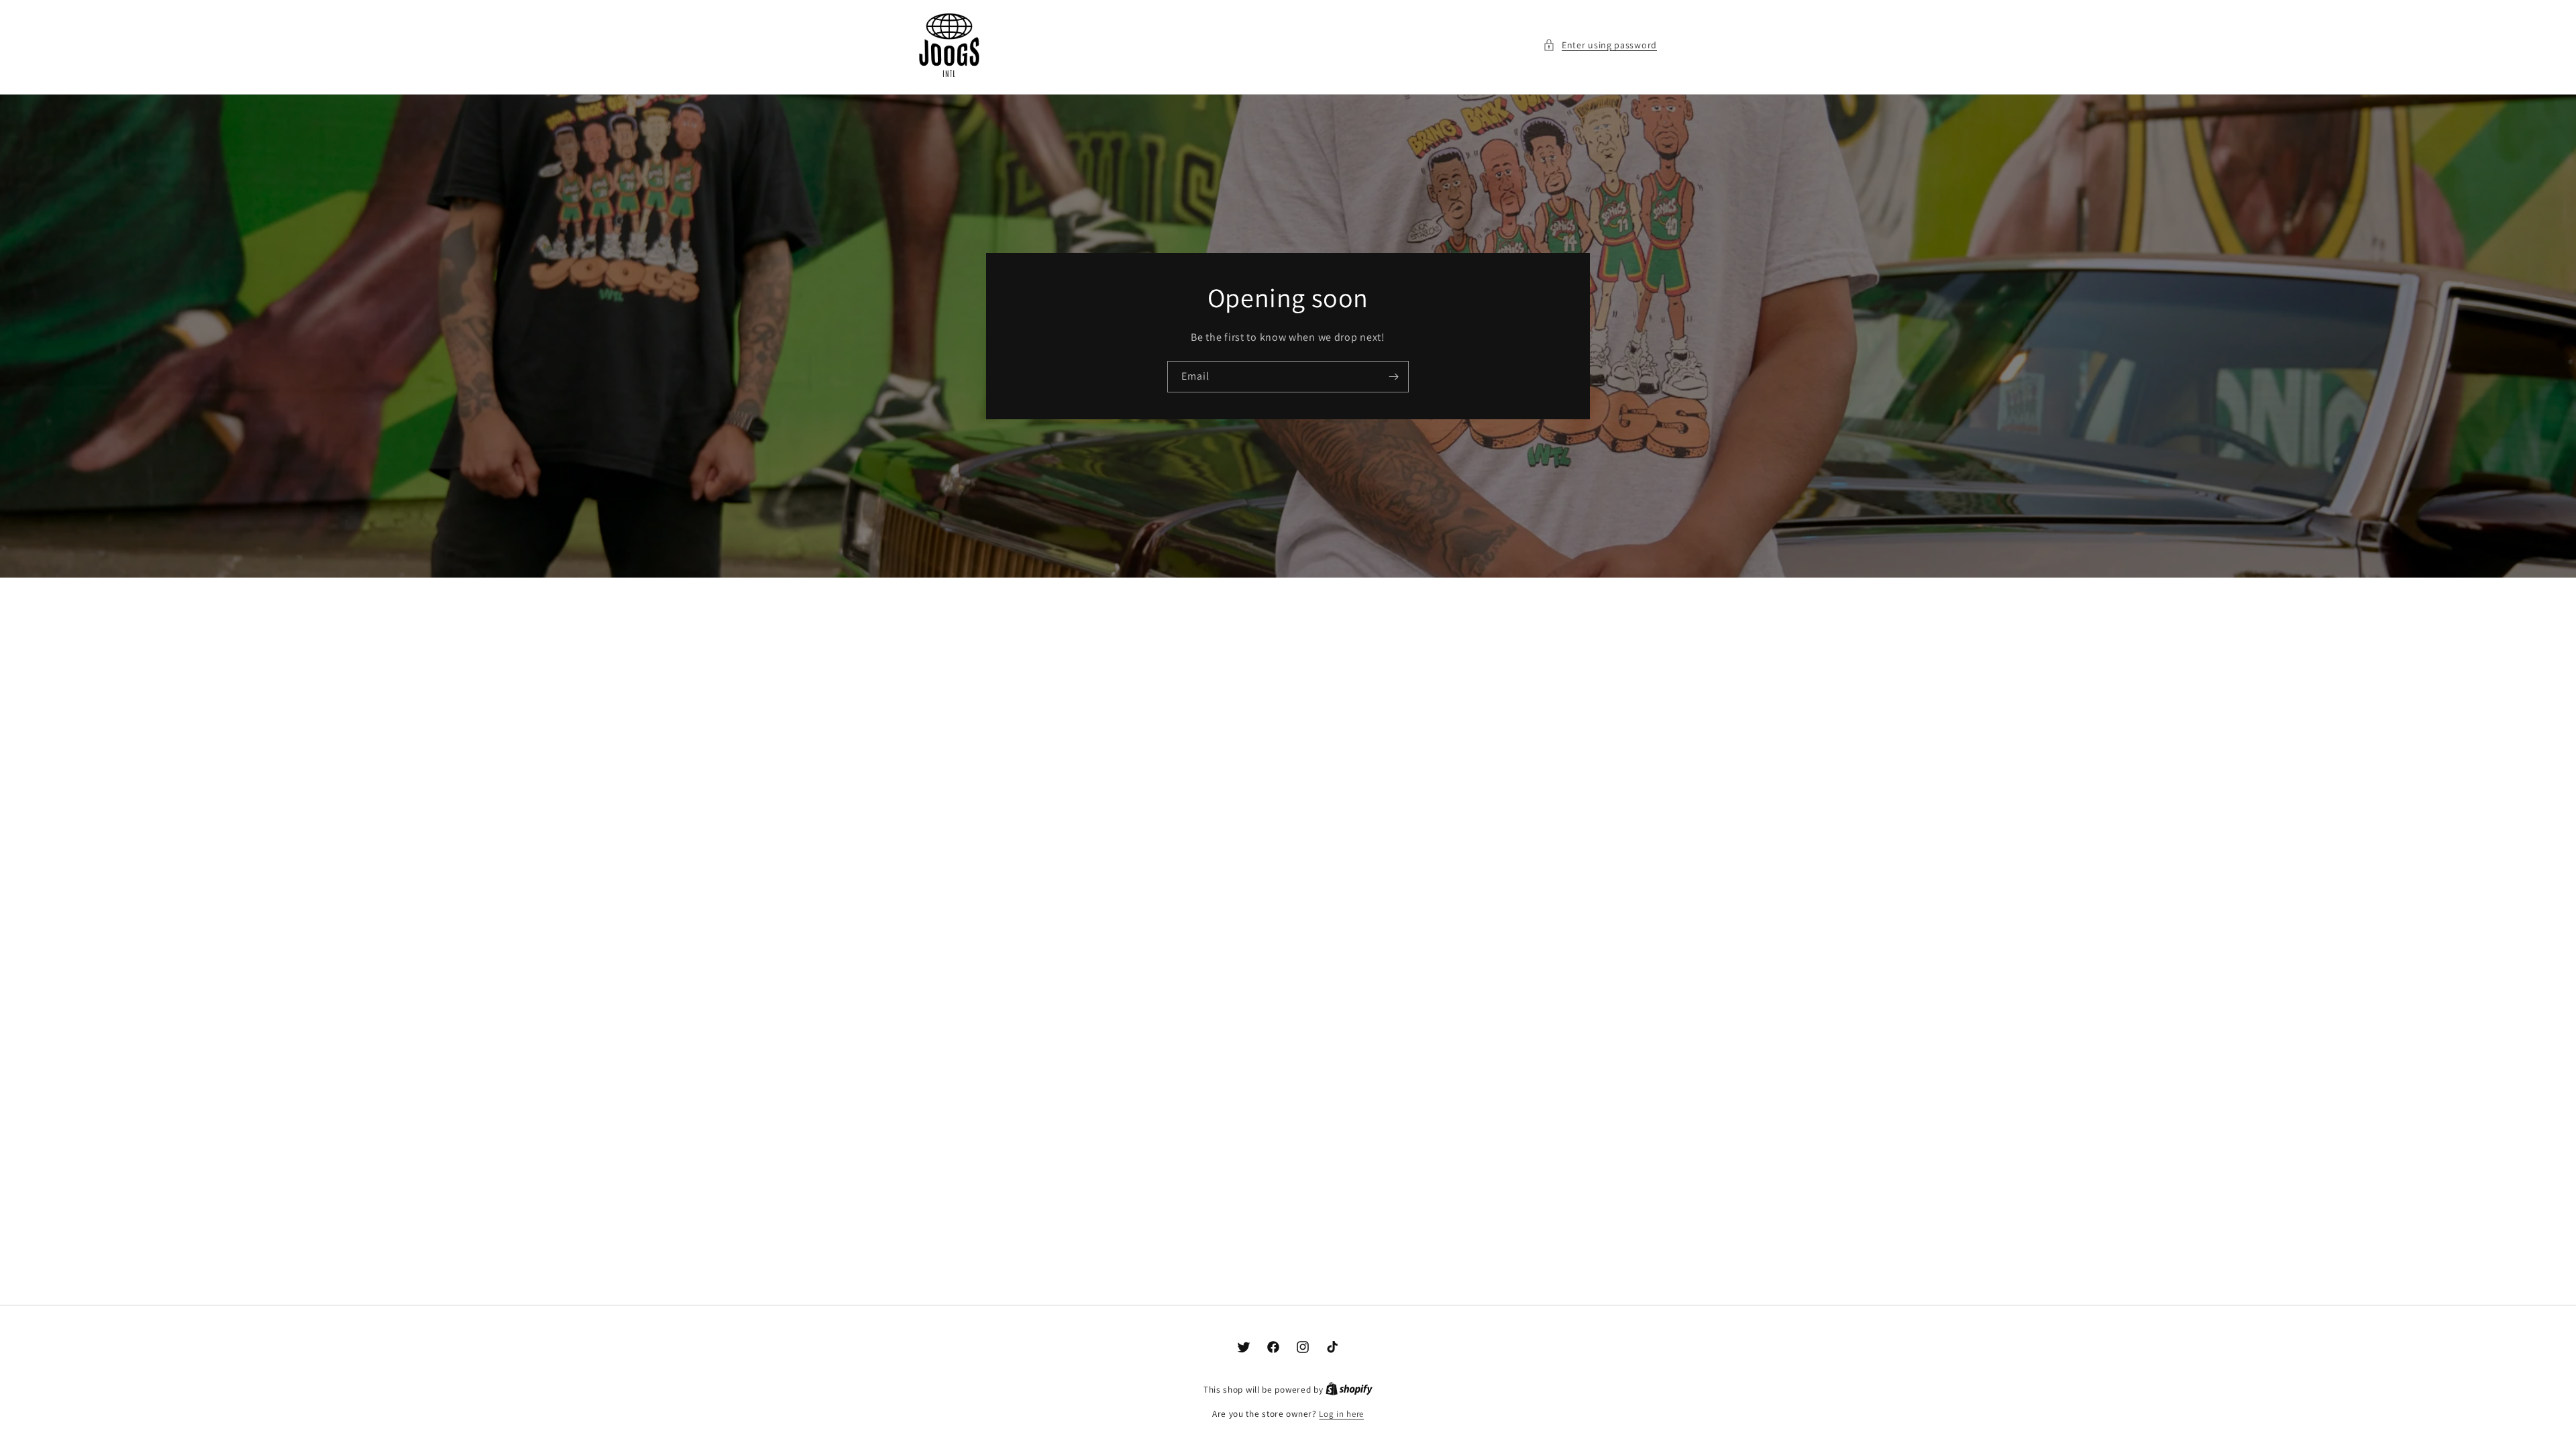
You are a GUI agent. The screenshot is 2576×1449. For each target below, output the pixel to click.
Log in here (1341, 1414)
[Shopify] (1349, 1390)
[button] (1600, 45)
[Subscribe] (1393, 376)
